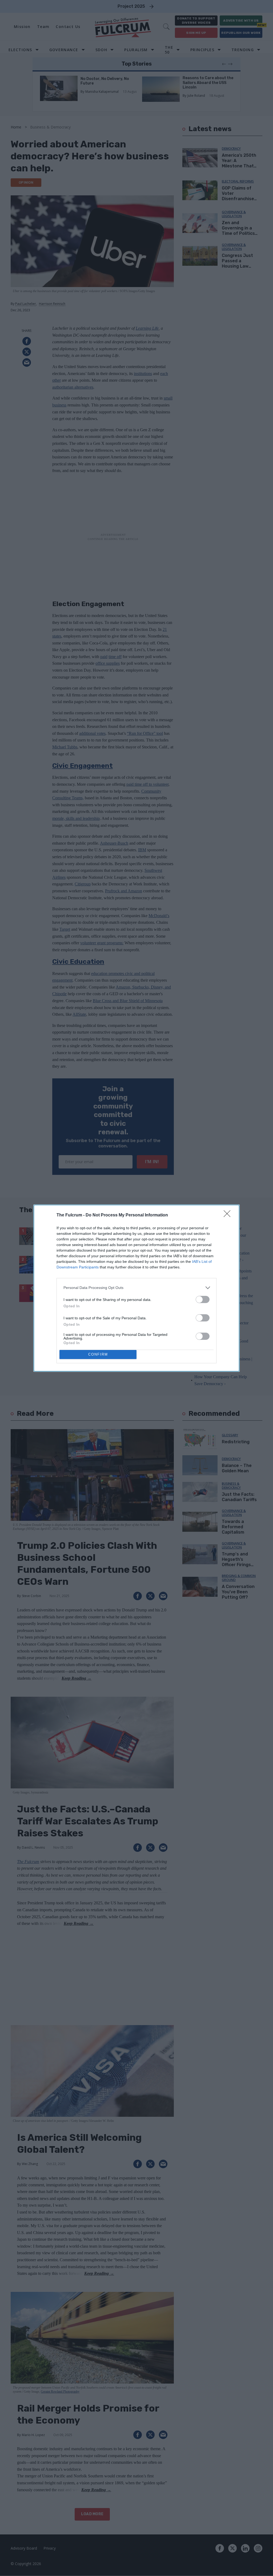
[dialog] (136, 1288)
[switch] (203, 1299)
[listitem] (136, 1288)
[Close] (229, 1215)
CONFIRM (98, 1354)
